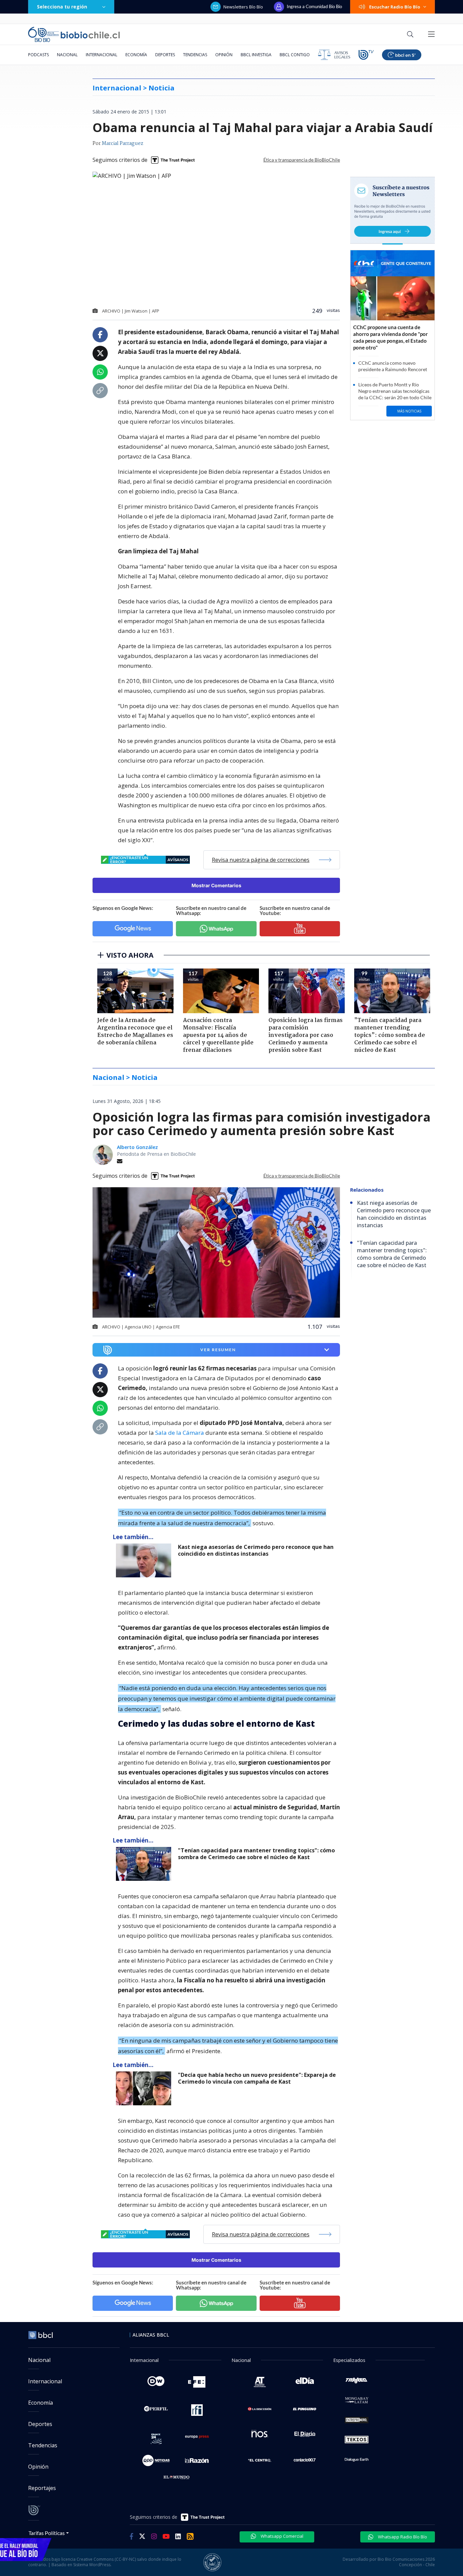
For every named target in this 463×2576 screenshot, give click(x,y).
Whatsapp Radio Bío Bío (402, 2537)
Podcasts (38, 55)
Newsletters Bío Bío (243, 7)
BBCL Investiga (256, 55)
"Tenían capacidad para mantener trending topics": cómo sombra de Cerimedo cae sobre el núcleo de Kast (256, 1854)
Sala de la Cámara (180, 1433)
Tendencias (195, 55)
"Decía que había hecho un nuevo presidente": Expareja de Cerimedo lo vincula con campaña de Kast (257, 2078)
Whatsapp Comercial (281, 2536)
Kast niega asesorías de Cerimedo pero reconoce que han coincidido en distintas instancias (256, 1550)
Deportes (165, 55)
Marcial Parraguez (123, 144)
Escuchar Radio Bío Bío (395, 7)
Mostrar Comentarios (216, 885)
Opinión (224, 55)
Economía (136, 55)
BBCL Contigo (295, 55)
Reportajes (42, 2488)
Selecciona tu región (62, 7)
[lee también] (145, 1560)
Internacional (102, 55)
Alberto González (137, 1147)
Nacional (67, 55)
